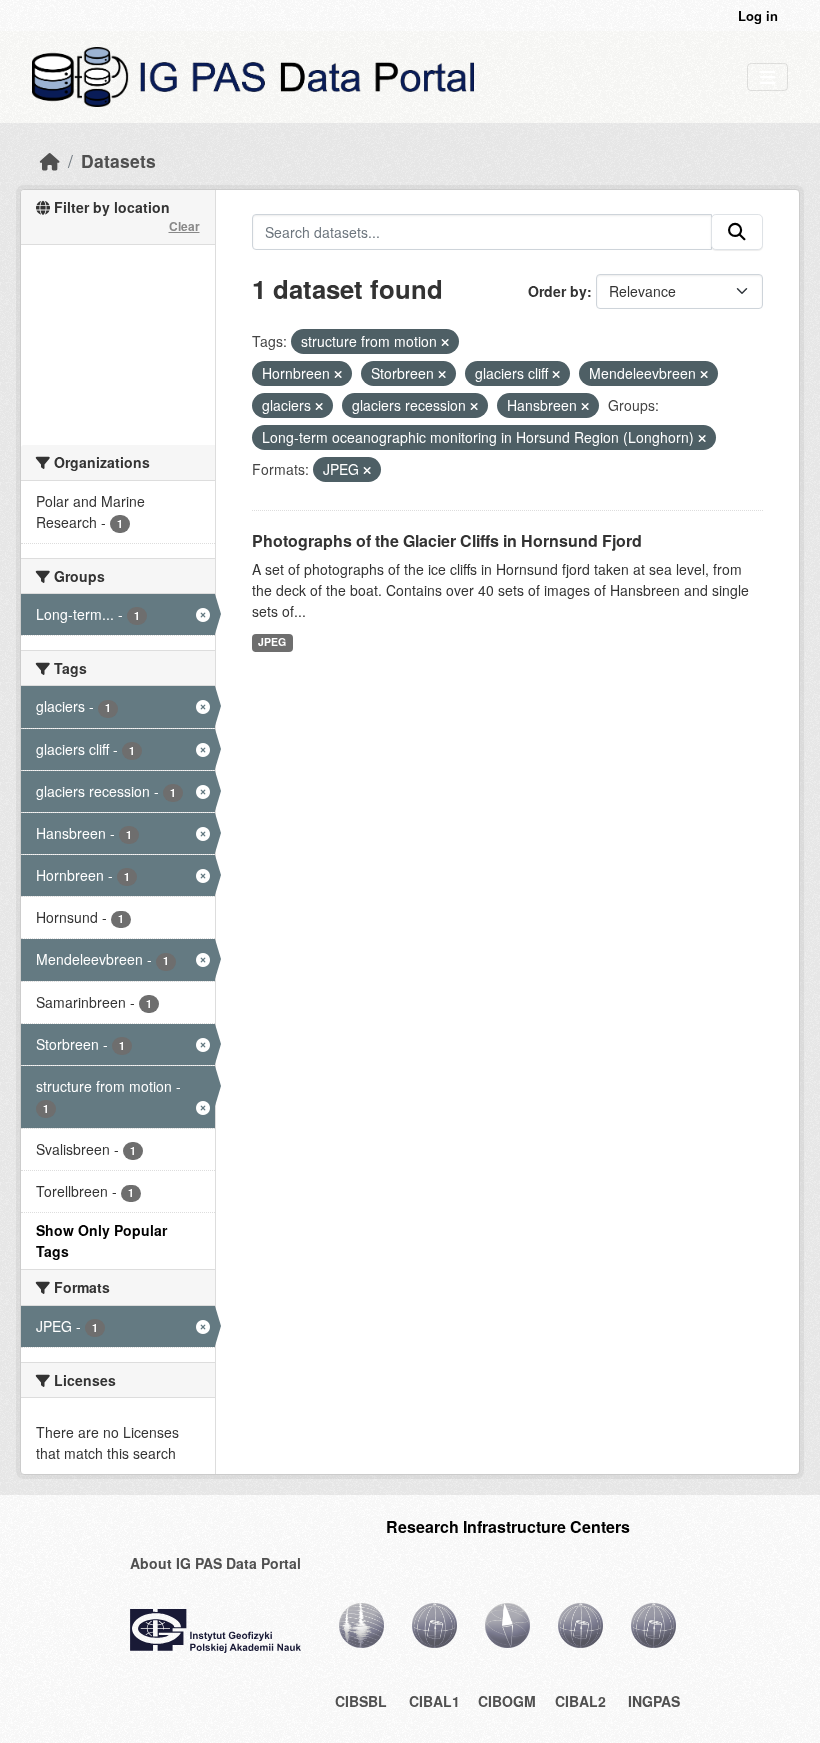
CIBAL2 (580, 1701)
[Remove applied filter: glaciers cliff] (556, 374)
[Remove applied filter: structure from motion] (445, 342)
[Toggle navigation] (767, 77)
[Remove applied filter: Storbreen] (442, 374)
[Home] (50, 160)
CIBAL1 (434, 1701)
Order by (557, 291)
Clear (184, 226)
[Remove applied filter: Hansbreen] (585, 406)
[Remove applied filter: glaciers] (319, 406)
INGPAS (654, 1701)
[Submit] (737, 232)
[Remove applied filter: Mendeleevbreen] (704, 374)
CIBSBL (361, 1701)
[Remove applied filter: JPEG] (367, 470)
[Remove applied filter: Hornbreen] (338, 374)
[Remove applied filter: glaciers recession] (474, 406)
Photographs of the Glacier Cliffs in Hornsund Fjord (447, 540)
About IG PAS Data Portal (215, 1563)
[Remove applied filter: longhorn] (702, 438)
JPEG (272, 641)
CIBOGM (507, 1701)
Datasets (118, 160)
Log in (758, 15)
